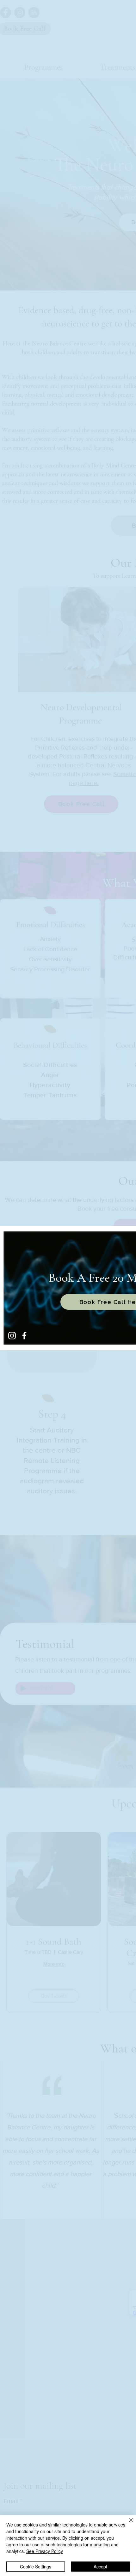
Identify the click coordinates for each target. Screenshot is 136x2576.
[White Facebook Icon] (24, 1336)
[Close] (127, 2524)
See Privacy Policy (45, 2551)
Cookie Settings (36, 2567)
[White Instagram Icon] (12, 1336)
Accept (100, 2567)
